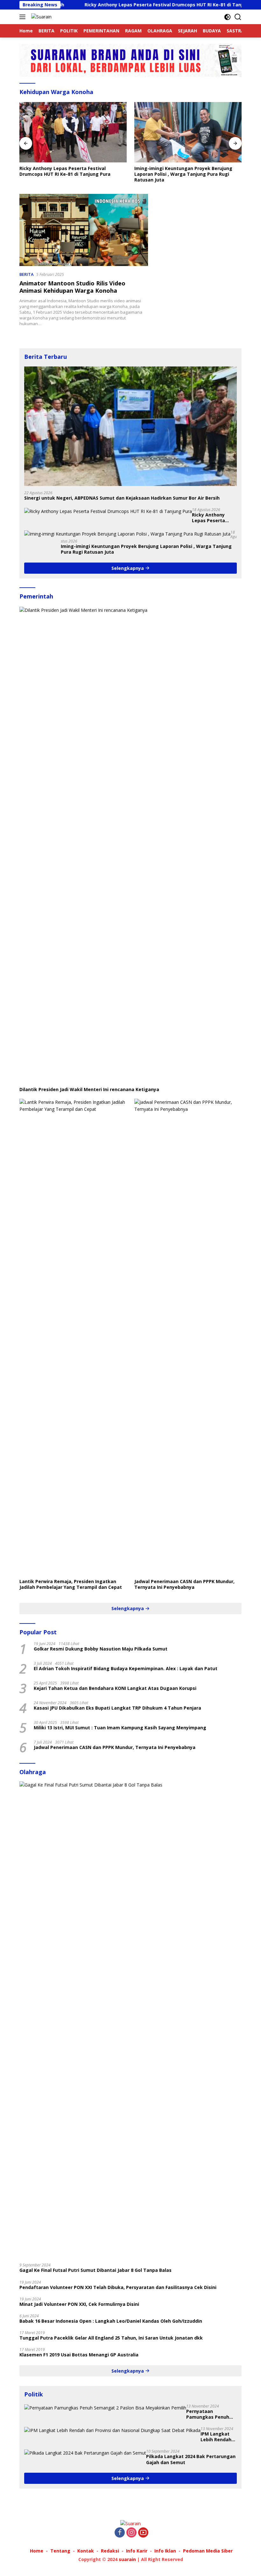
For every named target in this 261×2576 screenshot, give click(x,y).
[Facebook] (120, 2533)
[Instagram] (131, 2533)
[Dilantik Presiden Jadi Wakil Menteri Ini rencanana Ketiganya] (130, 845)
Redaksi (110, 2551)
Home (37, 2551)
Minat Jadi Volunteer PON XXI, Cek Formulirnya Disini (79, 2304)
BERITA (27, 274)
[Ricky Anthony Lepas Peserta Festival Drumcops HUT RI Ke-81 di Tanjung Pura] (108, 511)
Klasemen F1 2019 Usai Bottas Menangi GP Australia (79, 2355)
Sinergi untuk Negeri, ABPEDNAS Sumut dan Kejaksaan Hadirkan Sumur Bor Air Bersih (122, 498)
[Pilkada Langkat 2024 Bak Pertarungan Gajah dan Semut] (85, 2453)
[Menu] (24, 17)
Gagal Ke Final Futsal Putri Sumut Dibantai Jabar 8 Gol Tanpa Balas (95, 2270)
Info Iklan (165, 2551)
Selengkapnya (128, 568)
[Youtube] (143, 2533)
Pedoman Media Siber (208, 2551)
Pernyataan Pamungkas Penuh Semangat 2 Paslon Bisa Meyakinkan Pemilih (208, 2414)
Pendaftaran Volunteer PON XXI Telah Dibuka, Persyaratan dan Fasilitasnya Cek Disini (118, 2287)
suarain (127, 2559)
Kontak (86, 2551)
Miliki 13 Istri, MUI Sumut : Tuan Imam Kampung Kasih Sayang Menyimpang (120, 1728)
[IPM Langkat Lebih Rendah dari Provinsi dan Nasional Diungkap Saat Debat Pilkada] (112, 2430)
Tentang (60, 2551)
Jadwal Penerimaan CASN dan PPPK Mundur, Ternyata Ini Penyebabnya (184, 1584)
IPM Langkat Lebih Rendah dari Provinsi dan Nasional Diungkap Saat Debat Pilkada (217, 2437)
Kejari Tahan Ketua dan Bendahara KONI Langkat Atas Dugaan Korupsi (115, 1688)
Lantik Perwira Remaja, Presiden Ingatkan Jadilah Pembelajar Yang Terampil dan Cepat (71, 1584)
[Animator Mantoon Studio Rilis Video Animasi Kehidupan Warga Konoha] (84, 230)
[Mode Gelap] (227, 17)
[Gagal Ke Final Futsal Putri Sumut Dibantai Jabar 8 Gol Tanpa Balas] (130, 2020)
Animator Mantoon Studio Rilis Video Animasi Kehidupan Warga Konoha (72, 287)
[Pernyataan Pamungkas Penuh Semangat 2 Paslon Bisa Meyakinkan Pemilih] (105, 2408)
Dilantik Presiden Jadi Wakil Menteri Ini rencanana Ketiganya (89, 1090)
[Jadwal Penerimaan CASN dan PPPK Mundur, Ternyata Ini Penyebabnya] (188, 1337)
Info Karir (137, 2551)
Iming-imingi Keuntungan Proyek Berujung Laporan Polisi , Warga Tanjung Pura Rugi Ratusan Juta (68, 174)
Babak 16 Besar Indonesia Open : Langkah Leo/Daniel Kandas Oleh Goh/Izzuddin (111, 2321)
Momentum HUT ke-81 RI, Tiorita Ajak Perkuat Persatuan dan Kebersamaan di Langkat (187, 171)
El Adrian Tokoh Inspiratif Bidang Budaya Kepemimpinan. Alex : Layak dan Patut (126, 1669)
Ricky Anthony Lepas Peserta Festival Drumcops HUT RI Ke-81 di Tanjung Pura (121, 5)
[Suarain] (41, 17)
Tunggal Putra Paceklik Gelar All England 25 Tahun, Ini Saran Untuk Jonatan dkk (111, 2338)
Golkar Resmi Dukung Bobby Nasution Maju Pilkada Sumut (101, 1649)
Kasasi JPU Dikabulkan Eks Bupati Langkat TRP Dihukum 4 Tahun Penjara (117, 1708)
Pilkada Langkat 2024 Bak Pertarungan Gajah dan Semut (191, 2459)
